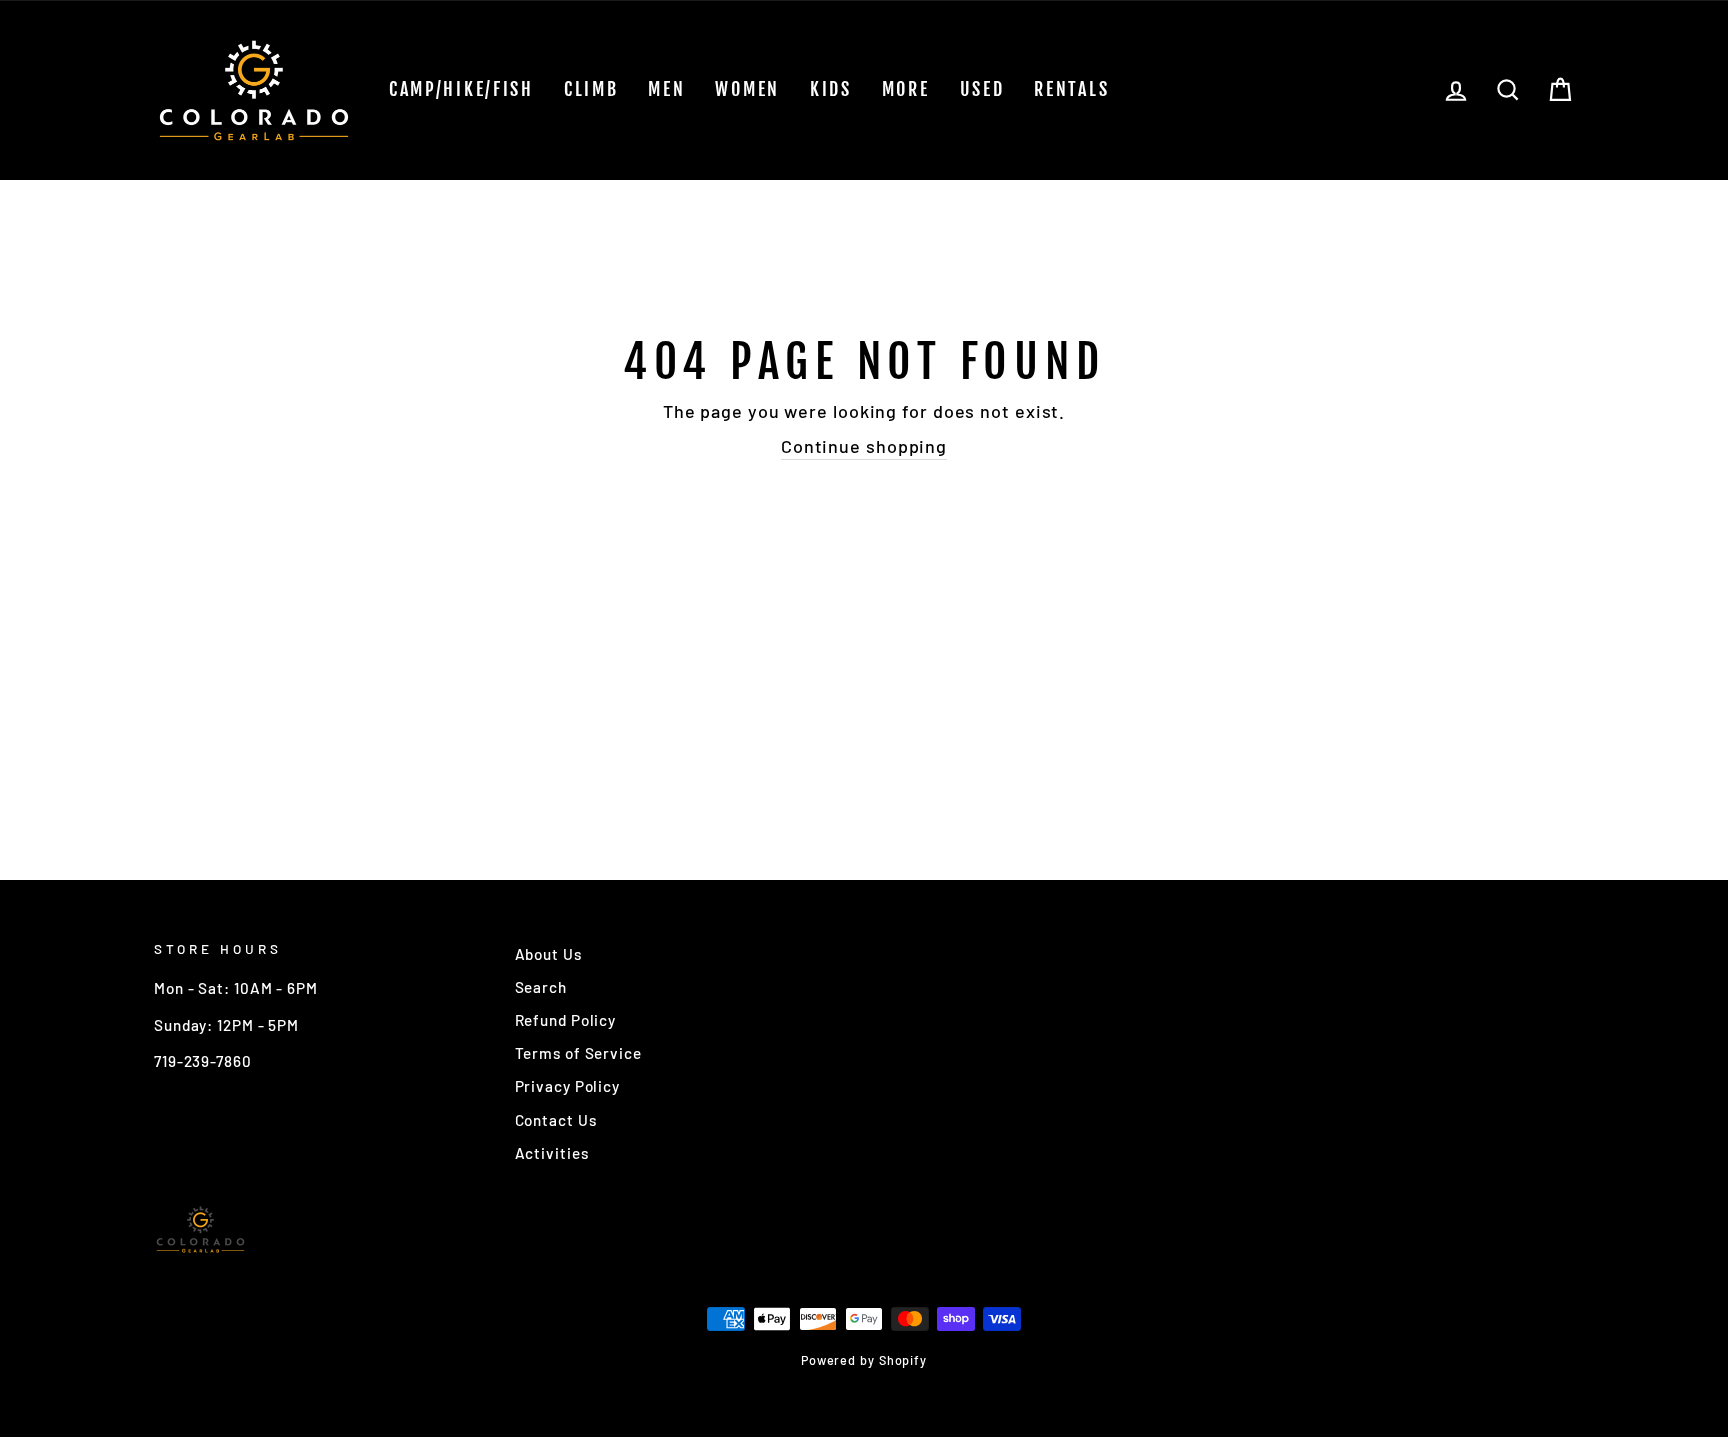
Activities (552, 1153)
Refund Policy (566, 1020)
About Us (548, 954)
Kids (831, 89)
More (906, 89)
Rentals (1071, 89)
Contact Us (556, 1120)
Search (541, 987)
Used (982, 89)
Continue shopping (864, 446)
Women (747, 89)
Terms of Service (578, 1053)
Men (666, 89)
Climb (591, 89)
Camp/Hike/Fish (461, 89)
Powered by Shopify (864, 1360)
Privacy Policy (568, 1086)
